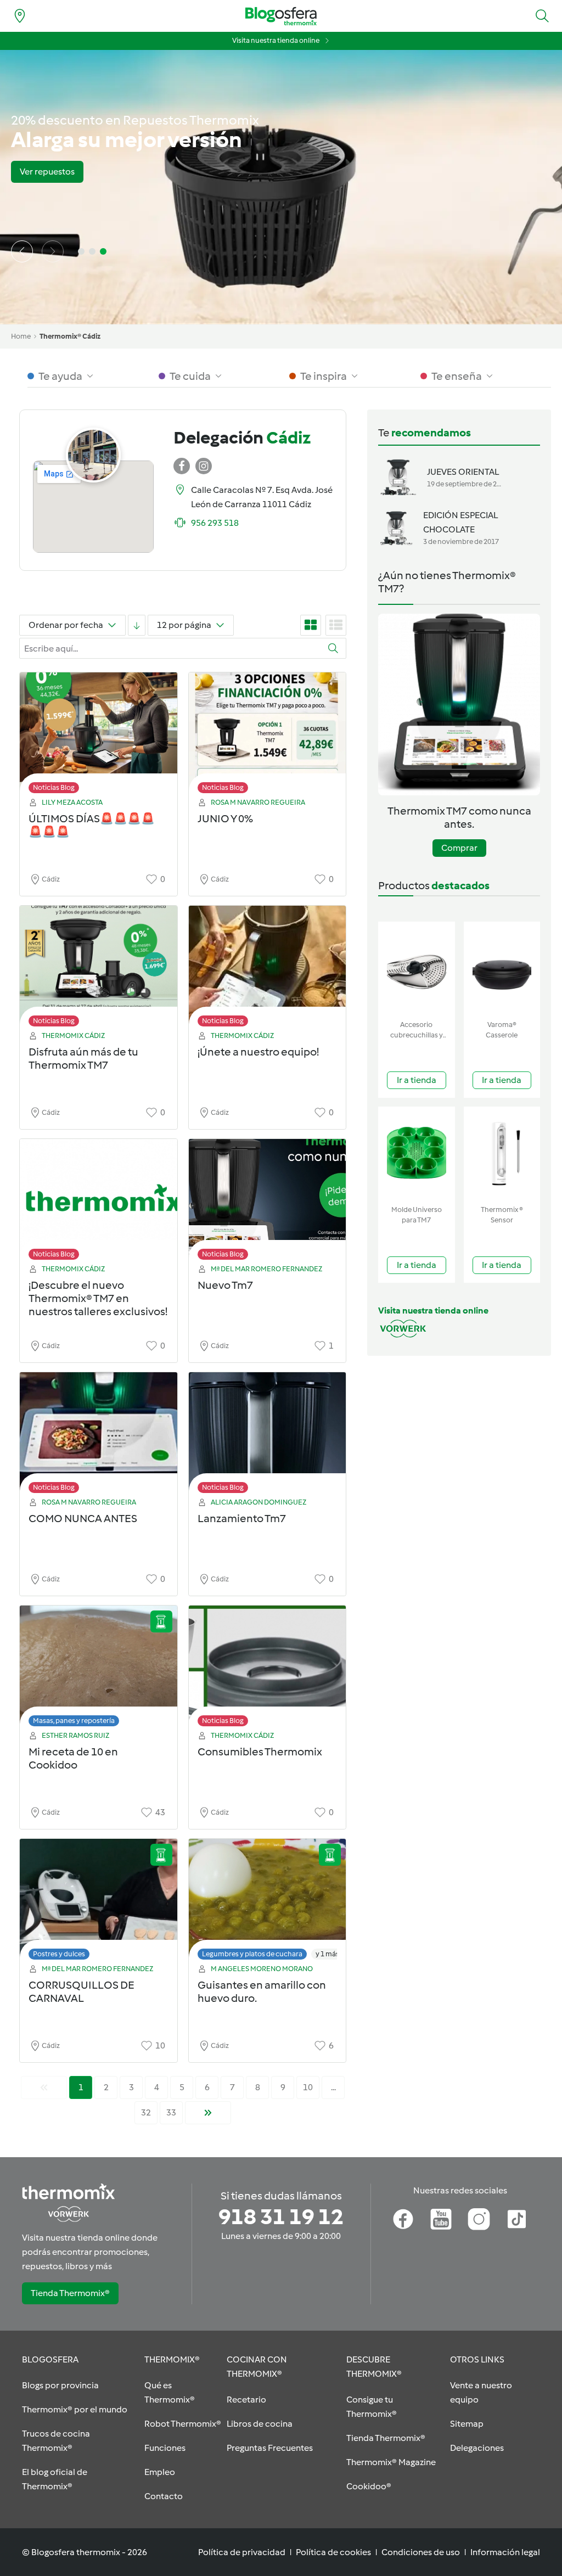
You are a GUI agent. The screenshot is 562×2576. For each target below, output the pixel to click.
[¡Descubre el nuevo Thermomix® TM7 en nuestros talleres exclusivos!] (99, 1202)
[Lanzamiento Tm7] (268, 1436)
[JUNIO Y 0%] (268, 736)
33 (171, 2112)
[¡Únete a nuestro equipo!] (268, 969)
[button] (542, 16)
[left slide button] (22, 251)
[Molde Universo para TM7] (417, 1154)
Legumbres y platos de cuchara (252, 1954)
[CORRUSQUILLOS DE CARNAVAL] (99, 1902)
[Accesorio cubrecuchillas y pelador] (417, 969)
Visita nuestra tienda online (276, 40)
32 (146, 2112)
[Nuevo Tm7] (268, 1202)
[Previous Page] (44, 2087)
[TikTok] (517, 2219)
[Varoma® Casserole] (502, 969)
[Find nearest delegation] (20, 16)
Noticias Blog (54, 787)
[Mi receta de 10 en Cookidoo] (99, 1669)
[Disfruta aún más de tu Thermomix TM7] (99, 969)
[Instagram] (479, 2219)
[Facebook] (403, 2219)
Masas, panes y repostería (74, 1721)
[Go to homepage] (281, 16)
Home (21, 336)
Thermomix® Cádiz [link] (70, 336)
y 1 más (327, 1954)
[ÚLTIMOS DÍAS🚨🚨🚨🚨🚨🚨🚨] (99, 736)
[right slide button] (53, 251)
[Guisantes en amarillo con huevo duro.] (268, 1902)
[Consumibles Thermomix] (268, 1669)
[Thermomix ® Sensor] (502, 1154)
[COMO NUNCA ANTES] (99, 1436)
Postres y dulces (59, 1954)
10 (308, 2087)
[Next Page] (208, 2113)
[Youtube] (441, 2219)
